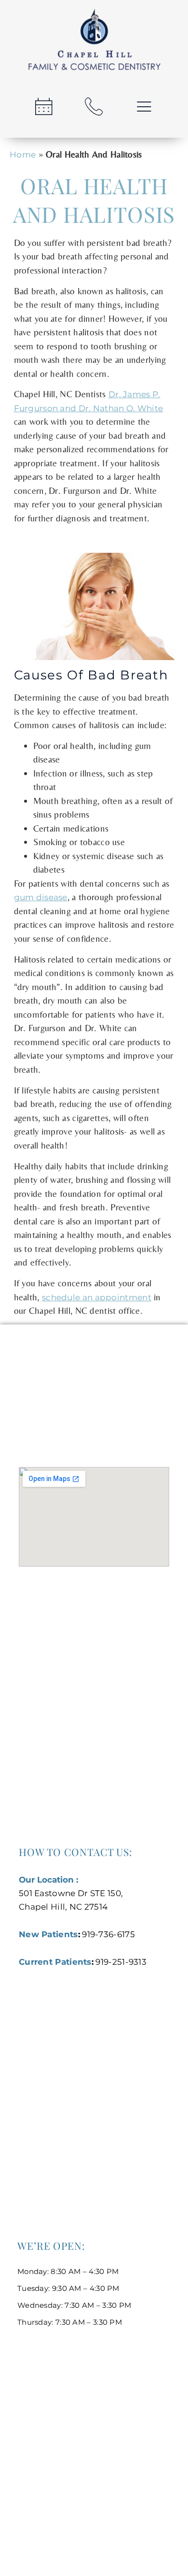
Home (23, 155)
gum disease (41, 897)
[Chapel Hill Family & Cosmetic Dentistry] (94, 42)
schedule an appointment (97, 1297)
